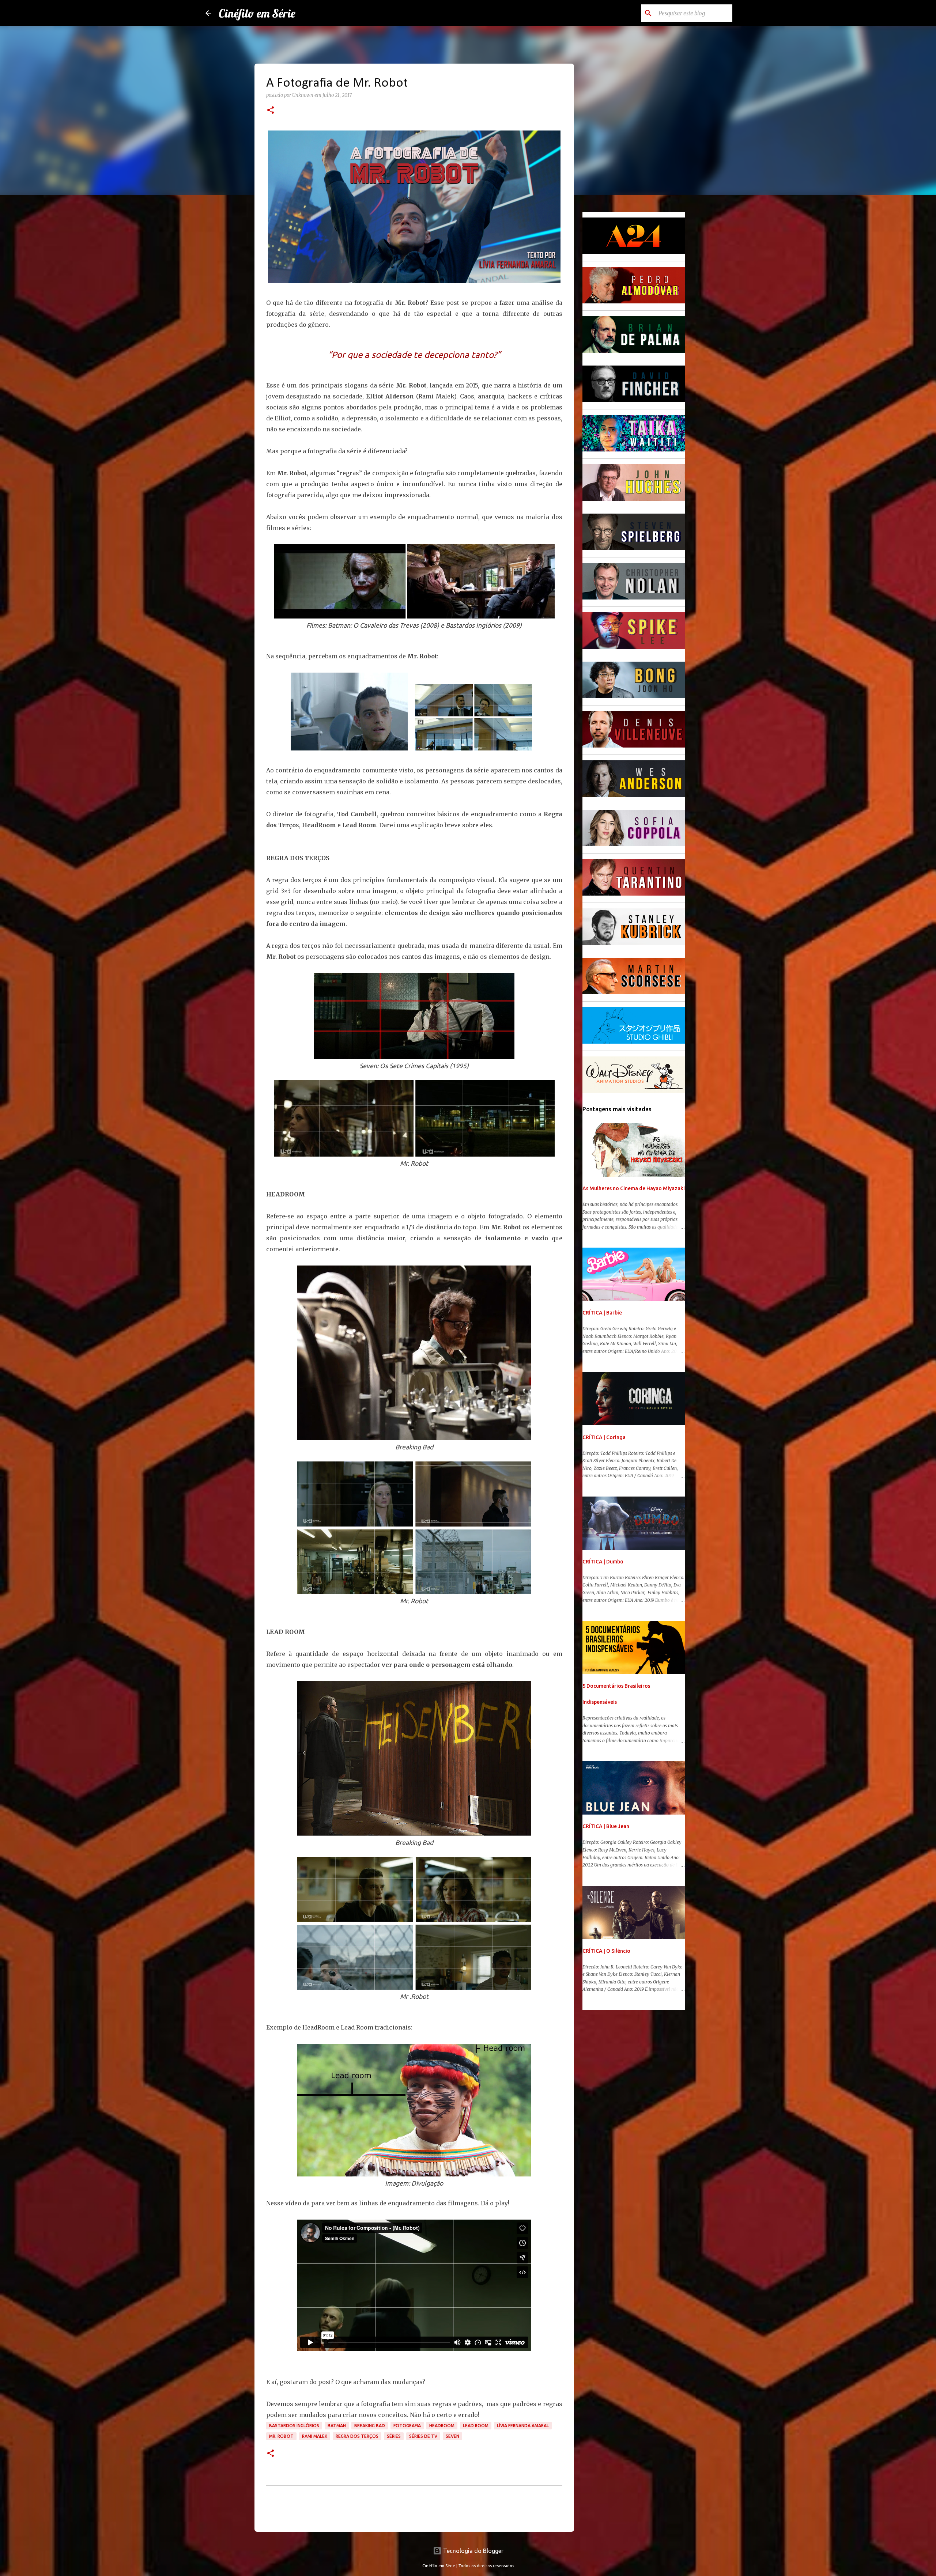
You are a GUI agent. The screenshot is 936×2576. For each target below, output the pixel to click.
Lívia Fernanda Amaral (523, 2426)
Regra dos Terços (357, 2436)
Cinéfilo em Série (257, 13)
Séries (394, 2436)
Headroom (442, 2426)
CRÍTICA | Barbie (602, 1313)
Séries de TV (423, 2436)
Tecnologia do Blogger (473, 2551)
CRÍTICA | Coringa (604, 1437)
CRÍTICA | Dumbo (603, 1562)
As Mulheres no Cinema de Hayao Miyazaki (634, 1188)
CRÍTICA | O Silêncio (606, 1951)
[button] (271, 111)
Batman (337, 2426)
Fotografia (407, 2426)
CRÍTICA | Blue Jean (606, 1826)
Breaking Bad (370, 2426)
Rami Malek (315, 2436)
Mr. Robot (281, 2436)
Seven (452, 2436)
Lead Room (476, 2426)
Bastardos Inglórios (294, 2426)
